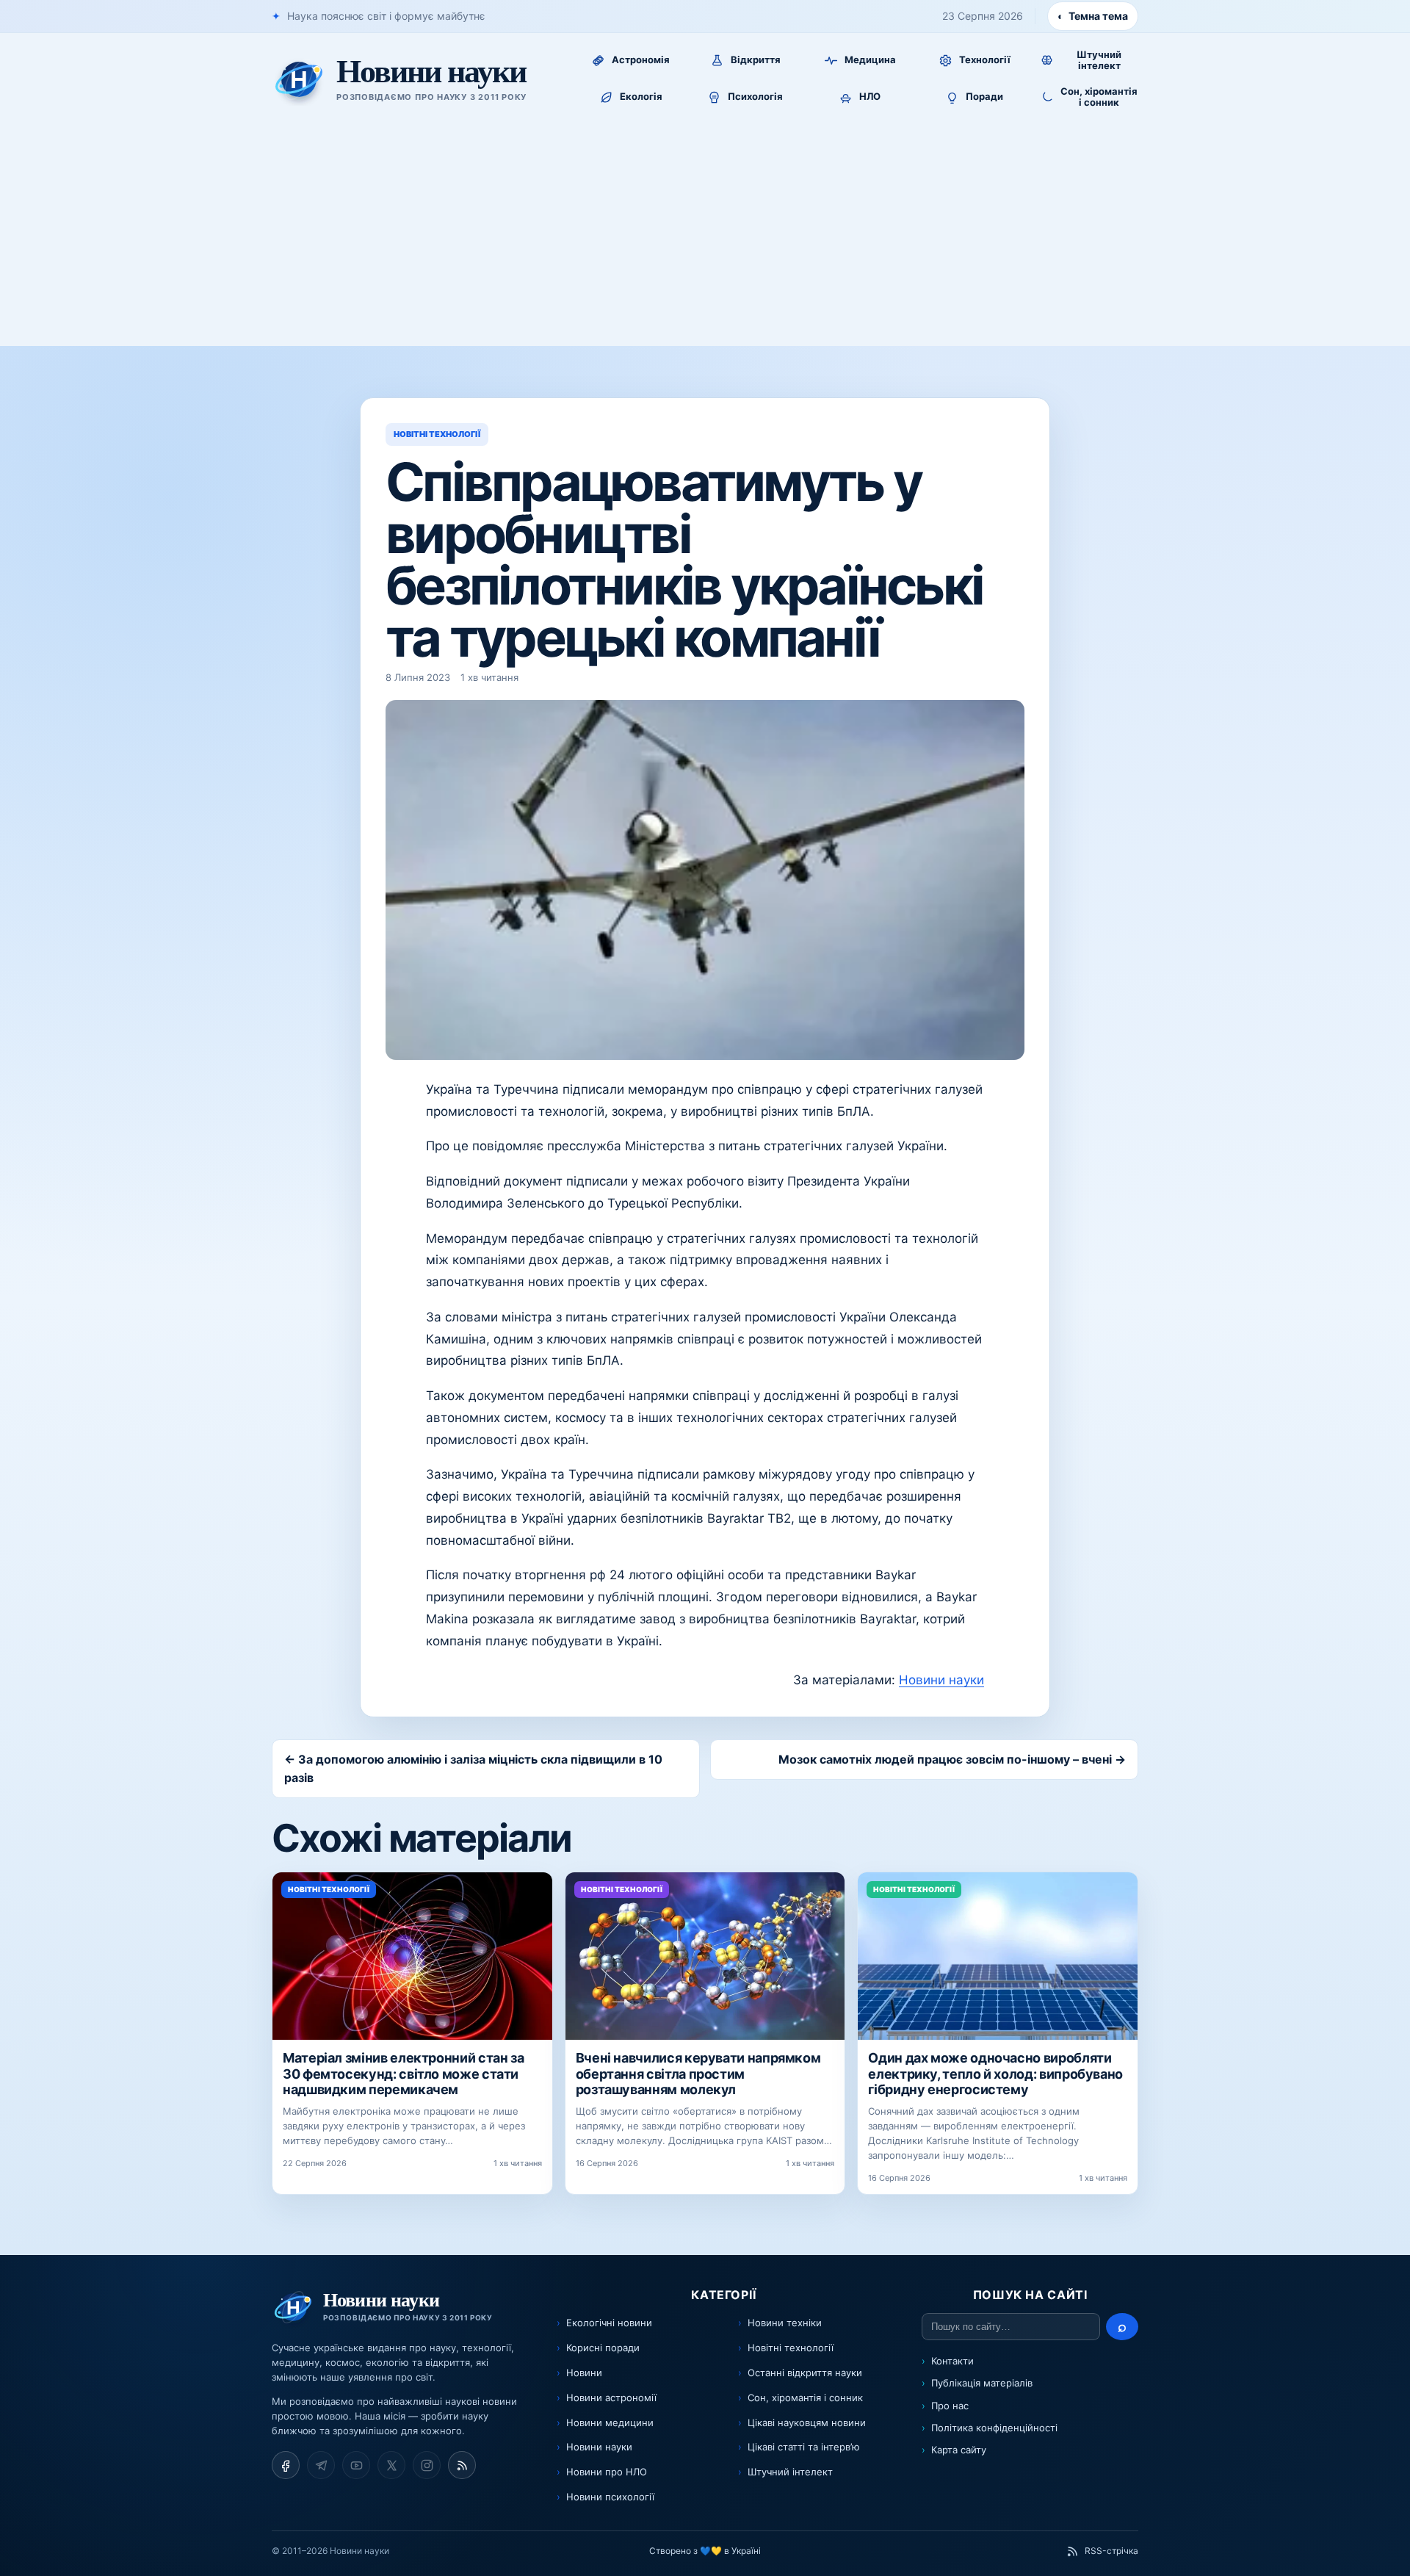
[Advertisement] (705, 236)
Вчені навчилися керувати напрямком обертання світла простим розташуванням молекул (698, 2074)
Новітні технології (791, 2348)
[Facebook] (286, 2465)
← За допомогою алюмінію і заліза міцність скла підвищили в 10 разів (473, 1768)
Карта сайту (959, 2450)
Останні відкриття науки (805, 2373)
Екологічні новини (609, 2323)
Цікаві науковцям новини (807, 2422)
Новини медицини (610, 2422)
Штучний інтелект (790, 2472)
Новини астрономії (611, 2398)
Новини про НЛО (607, 2472)
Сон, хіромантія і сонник (805, 2398)
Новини (584, 2373)
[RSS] (462, 2465)
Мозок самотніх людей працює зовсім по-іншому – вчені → (952, 1759)
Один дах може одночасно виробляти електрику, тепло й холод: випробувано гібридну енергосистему (995, 2074)
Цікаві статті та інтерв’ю (804, 2447)
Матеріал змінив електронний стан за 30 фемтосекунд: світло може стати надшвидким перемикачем (403, 2074)
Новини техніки (785, 2323)
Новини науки (941, 1680)
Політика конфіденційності (994, 2428)
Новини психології (610, 2497)
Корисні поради (603, 2348)
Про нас (950, 2406)
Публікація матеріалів (982, 2383)
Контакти (952, 2361)
